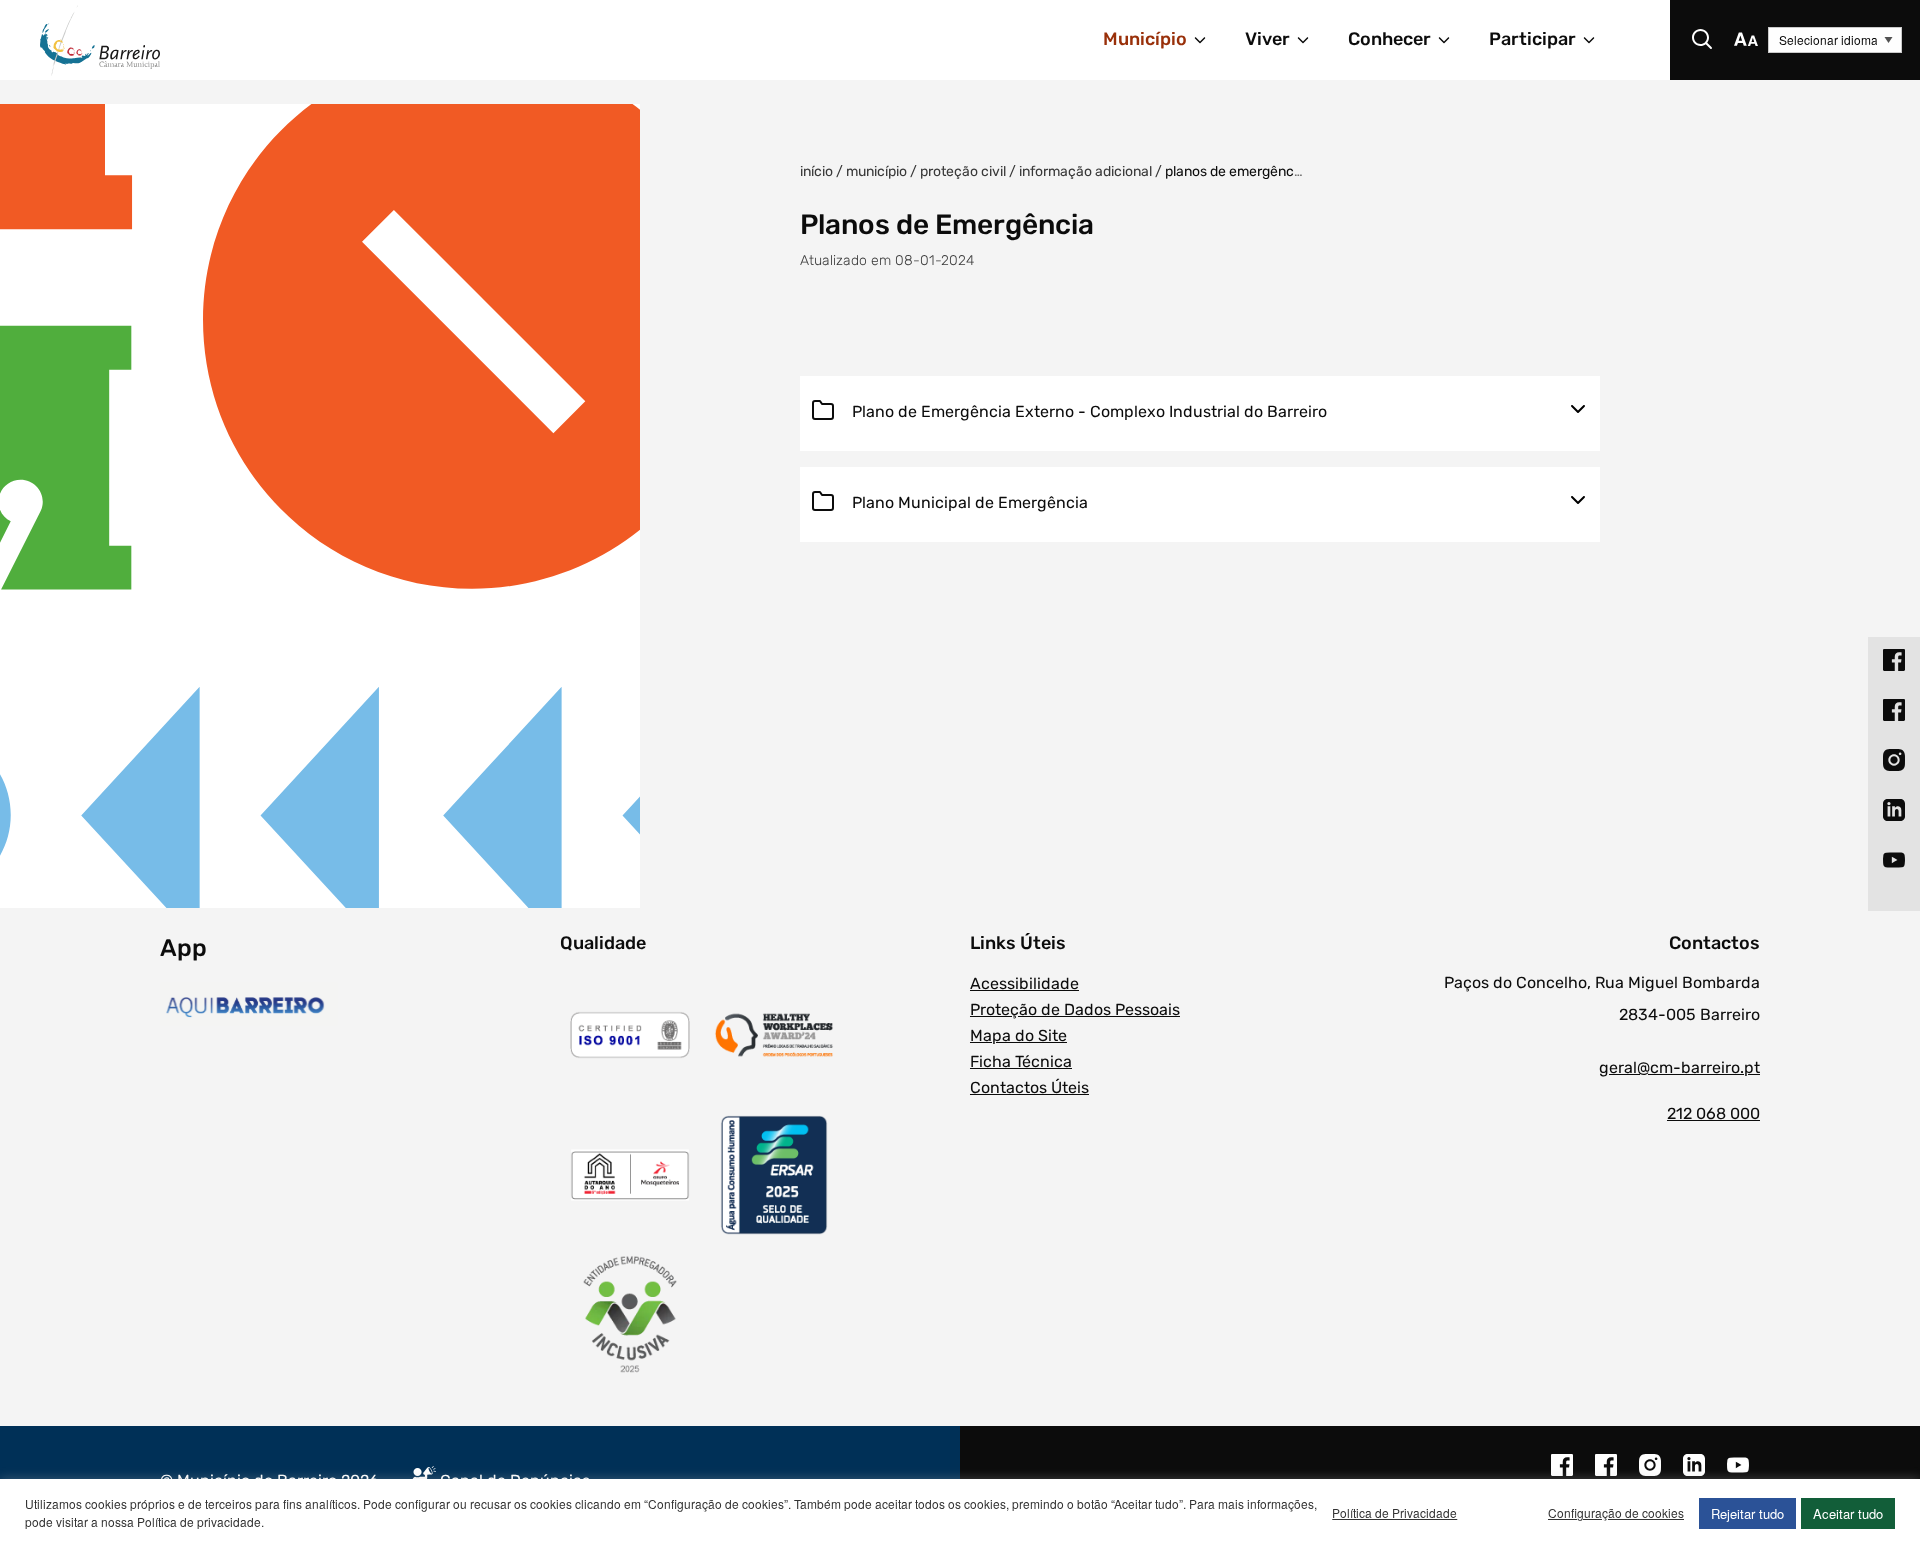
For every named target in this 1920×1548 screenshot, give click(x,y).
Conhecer (1389, 39)
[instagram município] (1650, 1475)
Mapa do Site (1018, 1035)
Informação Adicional (1085, 171)
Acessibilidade (1024, 983)
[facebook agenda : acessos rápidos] (1894, 709)
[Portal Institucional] (326, 40)
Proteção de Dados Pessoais (1075, 1009)
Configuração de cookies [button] (1616, 1512)
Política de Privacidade (1394, 1512)
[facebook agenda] (1606, 1475)
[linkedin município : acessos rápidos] (1894, 809)
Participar (1532, 39)
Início (816, 171)
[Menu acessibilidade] (1746, 40)
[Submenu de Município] (1209, 40)
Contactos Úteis (1029, 1087)
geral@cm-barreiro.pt (1679, 1067)
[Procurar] (1702, 40)
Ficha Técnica (1021, 1061)
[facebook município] (1562, 1475)
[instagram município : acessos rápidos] (1894, 759)
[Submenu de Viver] (1312, 40)
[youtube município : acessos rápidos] (1894, 859)
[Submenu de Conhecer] (1453, 40)
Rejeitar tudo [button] (1747, 1513)
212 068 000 (1713, 1113)
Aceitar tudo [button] (1848, 1513)
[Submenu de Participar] (1598, 40)
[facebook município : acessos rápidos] (1894, 659)
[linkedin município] (1694, 1475)
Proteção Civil (963, 171)
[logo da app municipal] (355, 1007)
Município (1145, 39)
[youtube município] (1738, 1475)
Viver (1267, 39)
